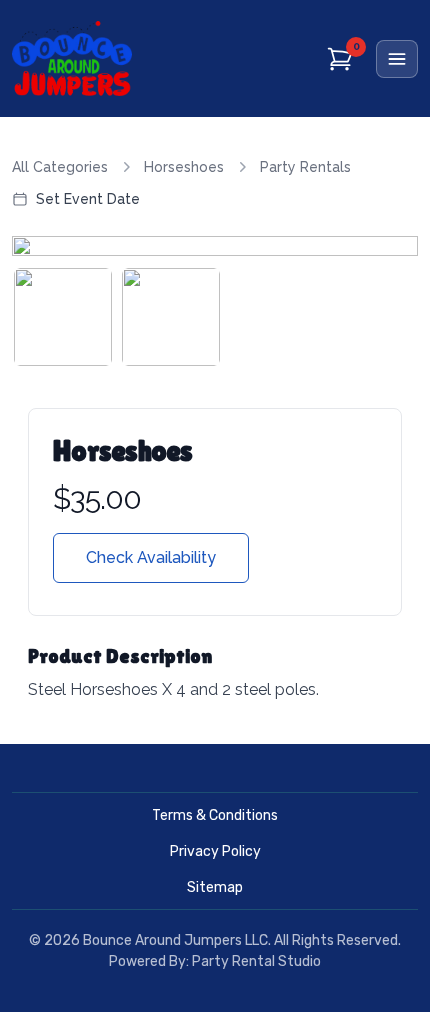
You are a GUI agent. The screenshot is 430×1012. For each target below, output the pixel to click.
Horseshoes (184, 167)
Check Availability (151, 557)
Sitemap (215, 887)
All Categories (60, 167)
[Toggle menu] (397, 59)
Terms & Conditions (215, 815)
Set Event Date (88, 199)
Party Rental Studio (256, 961)
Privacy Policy (215, 851)
